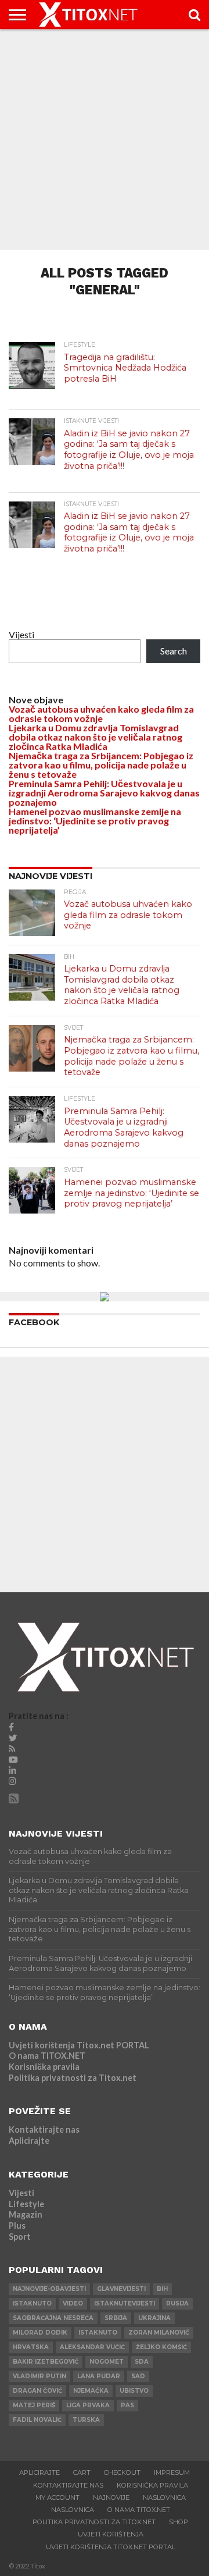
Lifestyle (26, 2204)
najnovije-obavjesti (49, 2289)
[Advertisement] (105, 140)
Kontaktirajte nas (44, 2130)
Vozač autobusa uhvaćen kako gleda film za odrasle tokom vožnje (101, 714)
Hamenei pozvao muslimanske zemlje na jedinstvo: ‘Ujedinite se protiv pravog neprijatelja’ (95, 821)
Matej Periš (34, 2405)
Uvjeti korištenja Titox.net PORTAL (79, 2045)
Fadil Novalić (37, 2420)
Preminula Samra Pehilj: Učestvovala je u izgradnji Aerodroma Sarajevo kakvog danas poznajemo (104, 793)
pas (127, 2405)
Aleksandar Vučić (92, 2347)
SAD (138, 2376)
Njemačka (91, 2391)
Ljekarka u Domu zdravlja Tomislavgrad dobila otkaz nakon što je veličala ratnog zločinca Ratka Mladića (96, 737)
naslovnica (73, 2510)
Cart (82, 2472)
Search (174, 651)
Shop (179, 2522)
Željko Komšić (161, 2347)
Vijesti (21, 634)
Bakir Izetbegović (46, 2362)
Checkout (122, 2472)
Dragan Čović (37, 2391)
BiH (162, 2289)
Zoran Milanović (159, 2333)
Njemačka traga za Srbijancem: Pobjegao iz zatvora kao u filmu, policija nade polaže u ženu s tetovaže (101, 765)
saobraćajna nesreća (53, 2318)
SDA (142, 2362)
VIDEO (73, 2303)
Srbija (116, 2318)
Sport (20, 2237)
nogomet (107, 2362)
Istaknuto (98, 2333)
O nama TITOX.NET (47, 2056)
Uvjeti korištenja (111, 2534)
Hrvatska (31, 2347)
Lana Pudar (99, 2376)
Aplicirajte (29, 2141)
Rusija (177, 2303)
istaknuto (32, 2303)
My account (57, 2497)
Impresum (172, 2472)
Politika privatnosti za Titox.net (73, 2078)
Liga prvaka (88, 2405)
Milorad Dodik (40, 2333)
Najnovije (111, 2497)
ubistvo (134, 2391)
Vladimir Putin (39, 2376)
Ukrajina (154, 2318)
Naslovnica (164, 2497)
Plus (17, 2225)
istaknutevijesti (125, 2303)
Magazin (26, 2214)
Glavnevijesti (121, 2289)
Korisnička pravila (44, 2067)
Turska (86, 2420)
